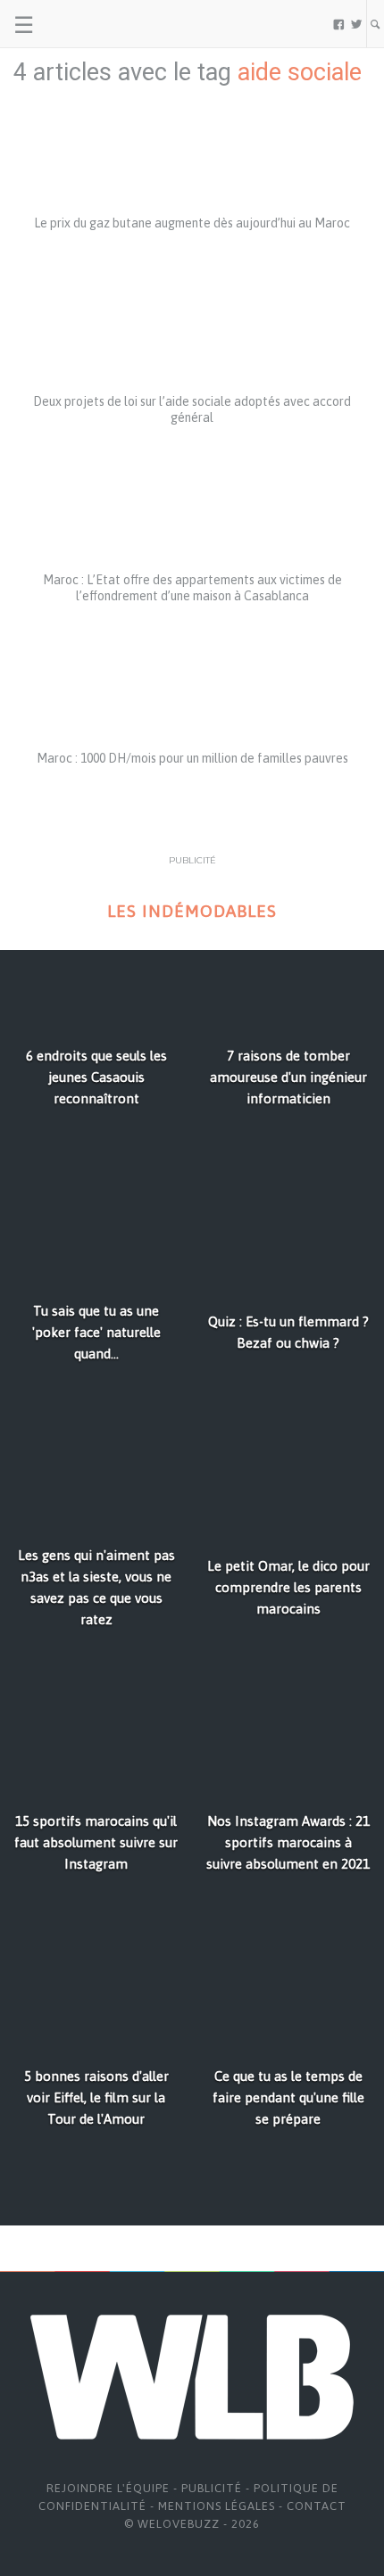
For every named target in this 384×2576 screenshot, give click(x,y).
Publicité (212, 2488)
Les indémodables (192, 911)
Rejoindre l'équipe (108, 2488)
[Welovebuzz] (82, 24)
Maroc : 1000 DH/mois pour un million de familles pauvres (192, 758)
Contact (317, 2506)
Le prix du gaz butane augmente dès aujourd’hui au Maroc (192, 223)
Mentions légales (217, 2506)
